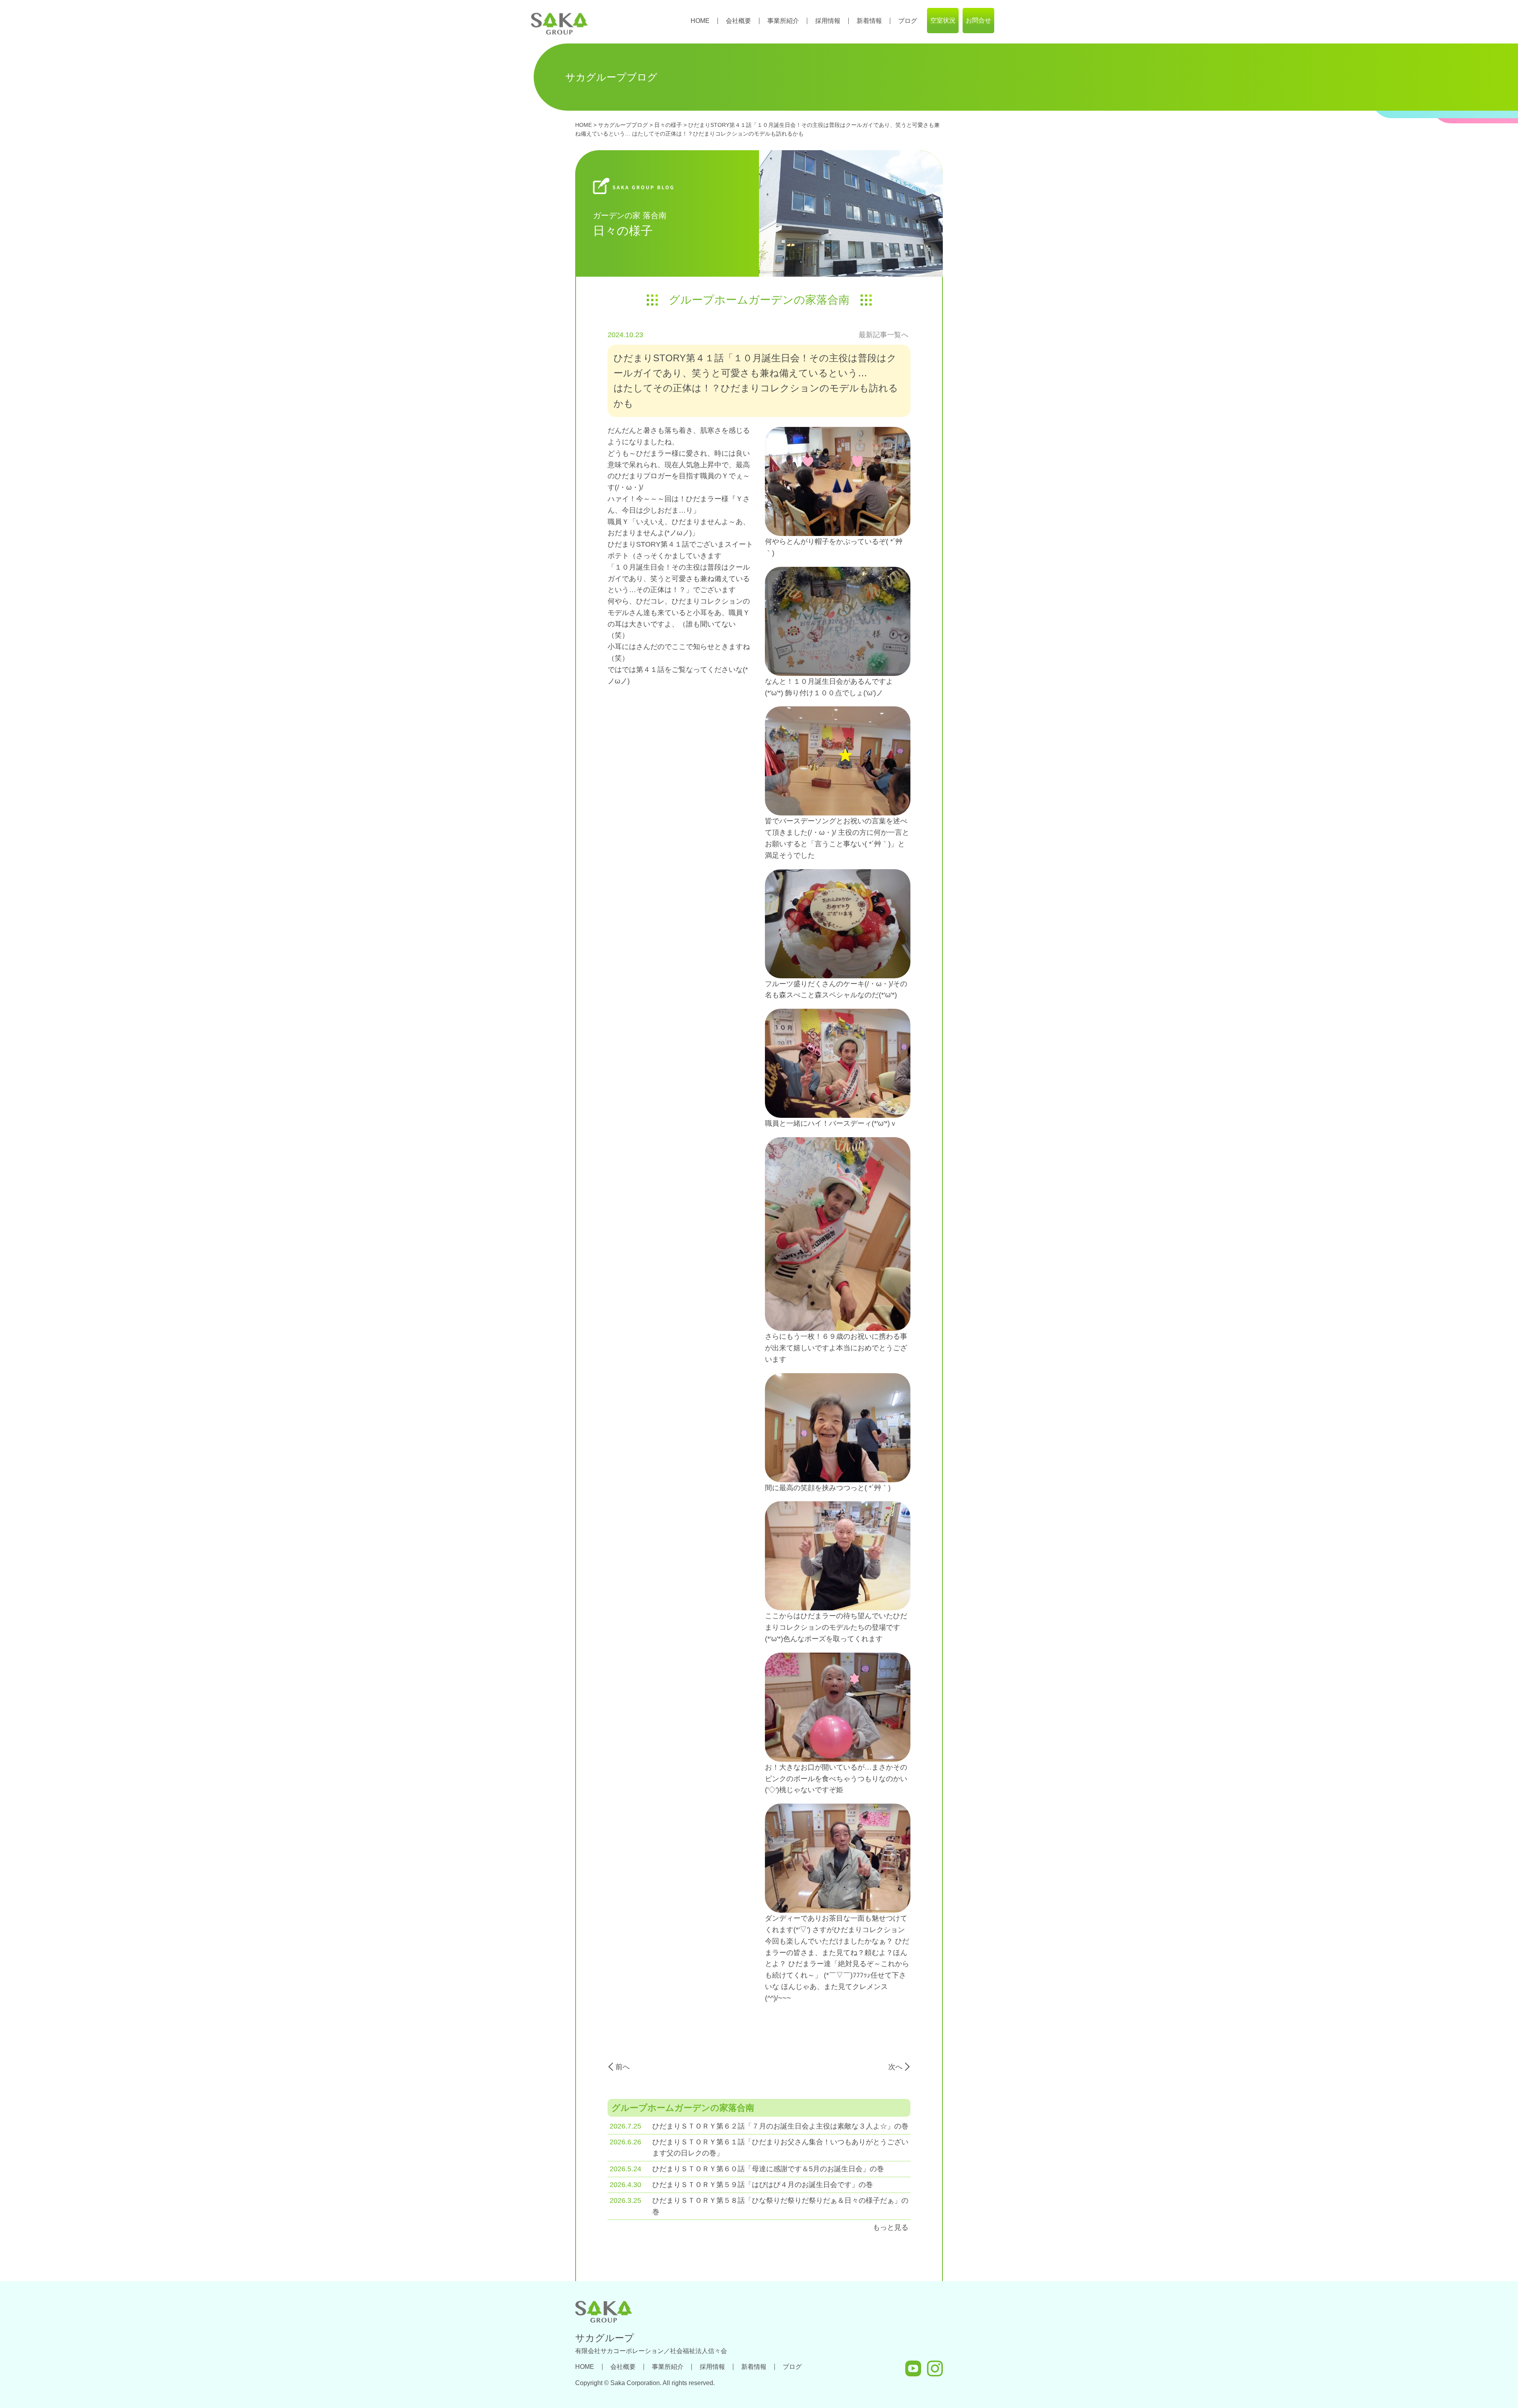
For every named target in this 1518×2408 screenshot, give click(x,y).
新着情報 (869, 21)
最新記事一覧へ (884, 335)
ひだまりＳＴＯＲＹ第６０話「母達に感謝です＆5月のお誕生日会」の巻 (768, 2169)
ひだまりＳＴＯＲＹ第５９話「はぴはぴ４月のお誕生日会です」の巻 (763, 2185)
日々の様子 (668, 125)
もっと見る (891, 2227)
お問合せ (978, 20)
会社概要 (738, 21)
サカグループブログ (623, 125)
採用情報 (828, 21)
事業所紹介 (783, 21)
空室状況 (943, 20)
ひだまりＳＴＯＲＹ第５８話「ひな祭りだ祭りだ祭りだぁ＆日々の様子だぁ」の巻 (780, 2206)
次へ (895, 2067)
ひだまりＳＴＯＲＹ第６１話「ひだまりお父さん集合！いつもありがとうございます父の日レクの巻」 (780, 2148)
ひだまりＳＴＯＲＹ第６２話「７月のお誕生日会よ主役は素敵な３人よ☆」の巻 (780, 2126)
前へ (623, 2067)
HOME (700, 21)
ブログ (908, 21)
